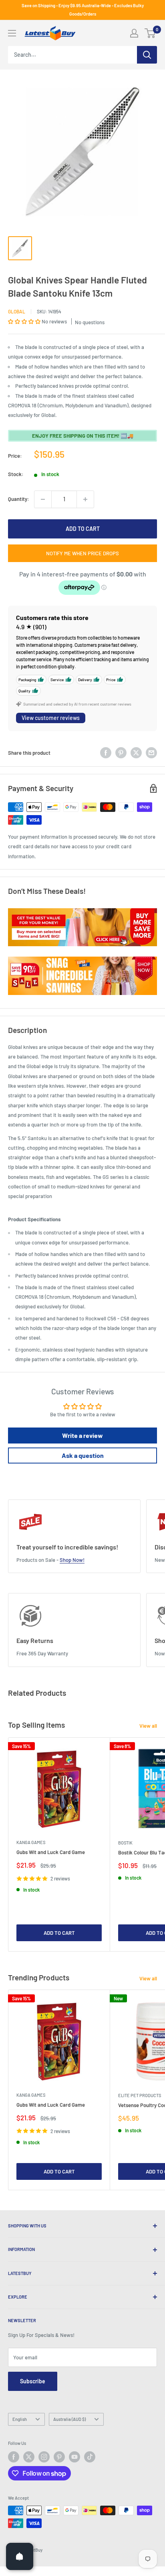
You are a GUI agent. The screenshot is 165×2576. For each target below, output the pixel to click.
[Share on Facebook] (106, 753)
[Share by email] (151, 753)
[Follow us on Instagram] (44, 2457)
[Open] (20, 2556)
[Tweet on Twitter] (136, 753)
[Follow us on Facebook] (14, 2457)
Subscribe (33, 2381)
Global (17, 311)
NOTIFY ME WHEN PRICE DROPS (82, 553)
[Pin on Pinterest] (121, 753)
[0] (150, 33)
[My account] (134, 33)
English (20, 2419)
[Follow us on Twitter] (29, 2457)
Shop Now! (72, 1560)
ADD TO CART (83, 529)
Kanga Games (31, 1842)
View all (148, 1726)
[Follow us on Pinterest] (59, 2457)
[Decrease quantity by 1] (43, 499)
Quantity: (19, 499)
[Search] (147, 55)
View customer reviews (51, 718)
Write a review (82, 1435)
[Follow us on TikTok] (90, 2457)
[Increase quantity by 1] (85, 499)
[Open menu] (12, 33)
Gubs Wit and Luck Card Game (51, 1852)
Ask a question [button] (83, 1455)
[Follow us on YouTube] (74, 2457)
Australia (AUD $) (69, 2419)
